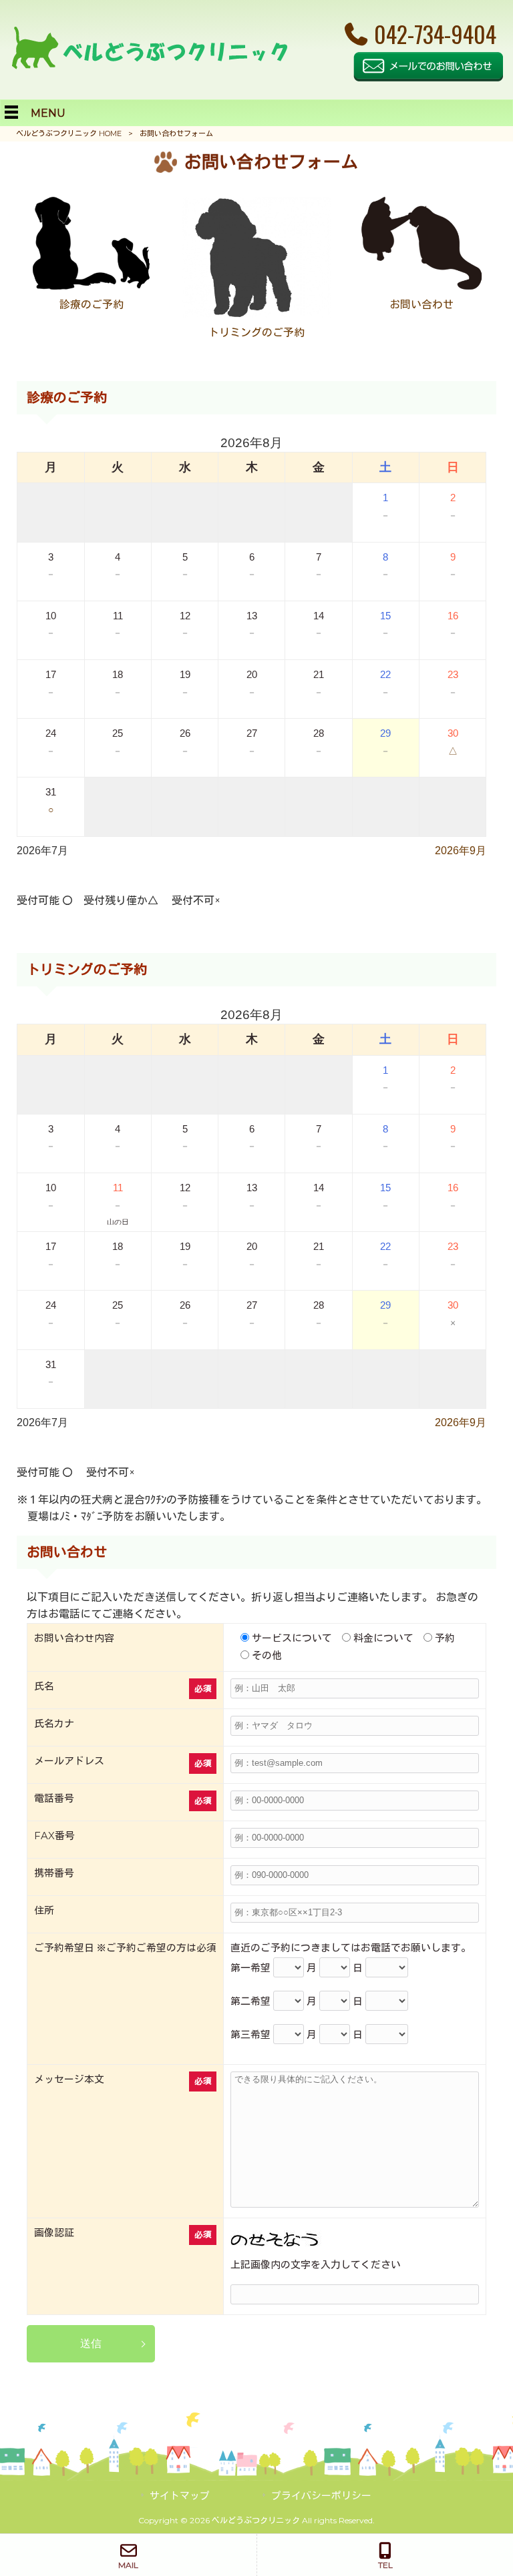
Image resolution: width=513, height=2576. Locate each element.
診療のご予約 (92, 305)
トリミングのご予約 (256, 333)
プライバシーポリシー (321, 2496)
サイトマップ (180, 2496)
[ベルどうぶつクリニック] (149, 66)
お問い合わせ (421, 305)
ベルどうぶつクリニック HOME (69, 133)
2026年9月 (461, 851)
